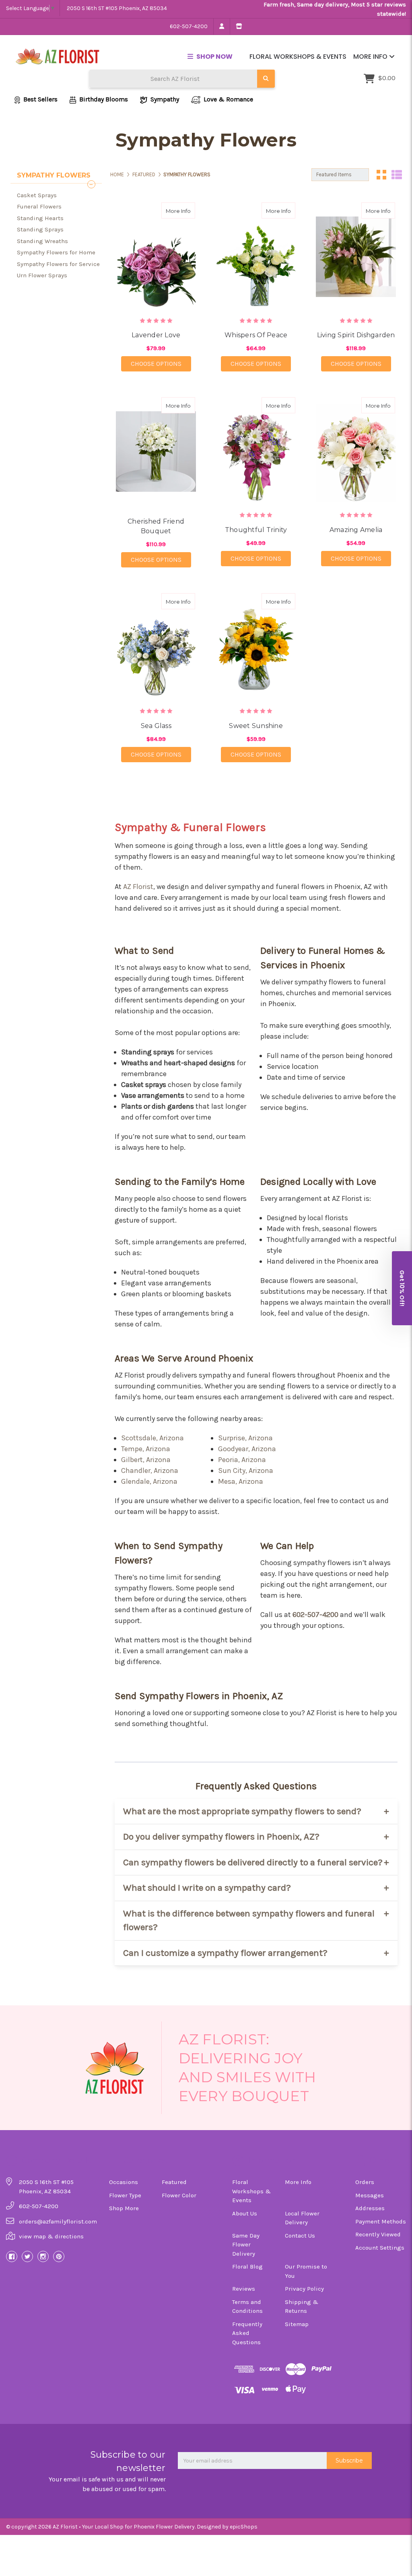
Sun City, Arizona (246, 1471)
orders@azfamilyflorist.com (58, 2221)
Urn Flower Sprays (42, 275)
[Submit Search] (266, 79)
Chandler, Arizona (150, 1471)
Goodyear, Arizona (247, 1449)
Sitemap (297, 2324)
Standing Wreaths (42, 241)
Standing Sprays (40, 229)
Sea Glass (156, 726)
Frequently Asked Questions (247, 2333)
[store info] (239, 27)
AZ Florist (138, 887)
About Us (245, 2213)
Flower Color (179, 2195)
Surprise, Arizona (245, 1438)
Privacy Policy (304, 2289)
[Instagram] (43, 2256)
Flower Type (125, 2195)
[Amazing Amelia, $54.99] (356, 451)
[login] (221, 27)
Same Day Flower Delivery (246, 2245)
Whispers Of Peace (256, 335)
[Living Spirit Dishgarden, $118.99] (356, 257)
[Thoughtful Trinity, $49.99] (256, 451)
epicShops (244, 2527)
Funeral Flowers (39, 206)
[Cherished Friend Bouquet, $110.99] (156, 451)
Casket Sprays (37, 195)
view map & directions (51, 2236)
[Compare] (186, 210)
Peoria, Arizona (242, 1460)
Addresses (370, 2208)
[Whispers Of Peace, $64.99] (256, 257)
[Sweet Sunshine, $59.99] (256, 647)
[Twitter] (27, 2256)
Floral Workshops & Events (298, 57)
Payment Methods (381, 2221)
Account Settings (380, 2248)
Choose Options (161, 363)
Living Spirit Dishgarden (356, 335)
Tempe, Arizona (146, 1449)
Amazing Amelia (356, 530)
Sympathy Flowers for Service (58, 264)
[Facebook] (12, 2256)
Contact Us (300, 2236)
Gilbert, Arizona (146, 1460)
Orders (365, 2182)
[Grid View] (381, 175)
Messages (370, 2195)
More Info (371, 57)
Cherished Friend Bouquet (156, 526)
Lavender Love (156, 335)
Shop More (124, 2208)
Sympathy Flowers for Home (56, 252)
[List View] (397, 175)
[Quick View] (171, 210)
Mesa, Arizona (241, 1481)
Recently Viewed (378, 2234)
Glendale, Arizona (149, 1481)
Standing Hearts (40, 218)
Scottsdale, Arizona (152, 1438)
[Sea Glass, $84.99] (156, 647)
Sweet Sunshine (256, 726)
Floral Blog (247, 2267)
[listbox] (340, 175)
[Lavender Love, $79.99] (156, 257)
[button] (402, 1288)
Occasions (124, 2182)
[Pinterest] (59, 2256)
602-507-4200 (189, 26)
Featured (174, 2182)
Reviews (244, 2289)
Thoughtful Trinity (256, 530)
